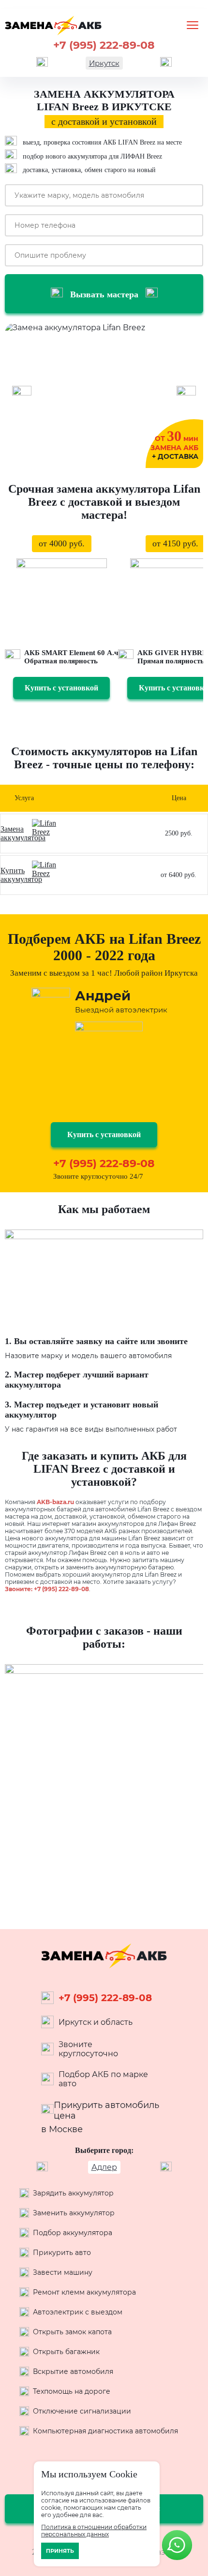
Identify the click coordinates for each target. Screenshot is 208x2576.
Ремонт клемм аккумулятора (84, 2292)
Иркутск (104, 63)
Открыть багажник (66, 2352)
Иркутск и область (96, 2022)
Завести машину (63, 2272)
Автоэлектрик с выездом (78, 2312)
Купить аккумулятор (21, 875)
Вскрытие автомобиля (73, 2371)
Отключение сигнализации (82, 2411)
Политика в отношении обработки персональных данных (94, 2531)
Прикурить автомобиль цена (106, 2110)
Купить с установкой (61, 688)
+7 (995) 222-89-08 (104, 45)
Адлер (104, 2167)
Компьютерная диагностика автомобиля (105, 2431)
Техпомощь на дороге (72, 2391)
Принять (60, 2551)
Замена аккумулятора (23, 833)
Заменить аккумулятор (74, 2213)
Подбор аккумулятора (73, 2233)
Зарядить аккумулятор (73, 2193)
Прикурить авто (62, 2253)
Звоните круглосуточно (88, 2049)
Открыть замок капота (72, 2332)
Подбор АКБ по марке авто (103, 2079)
